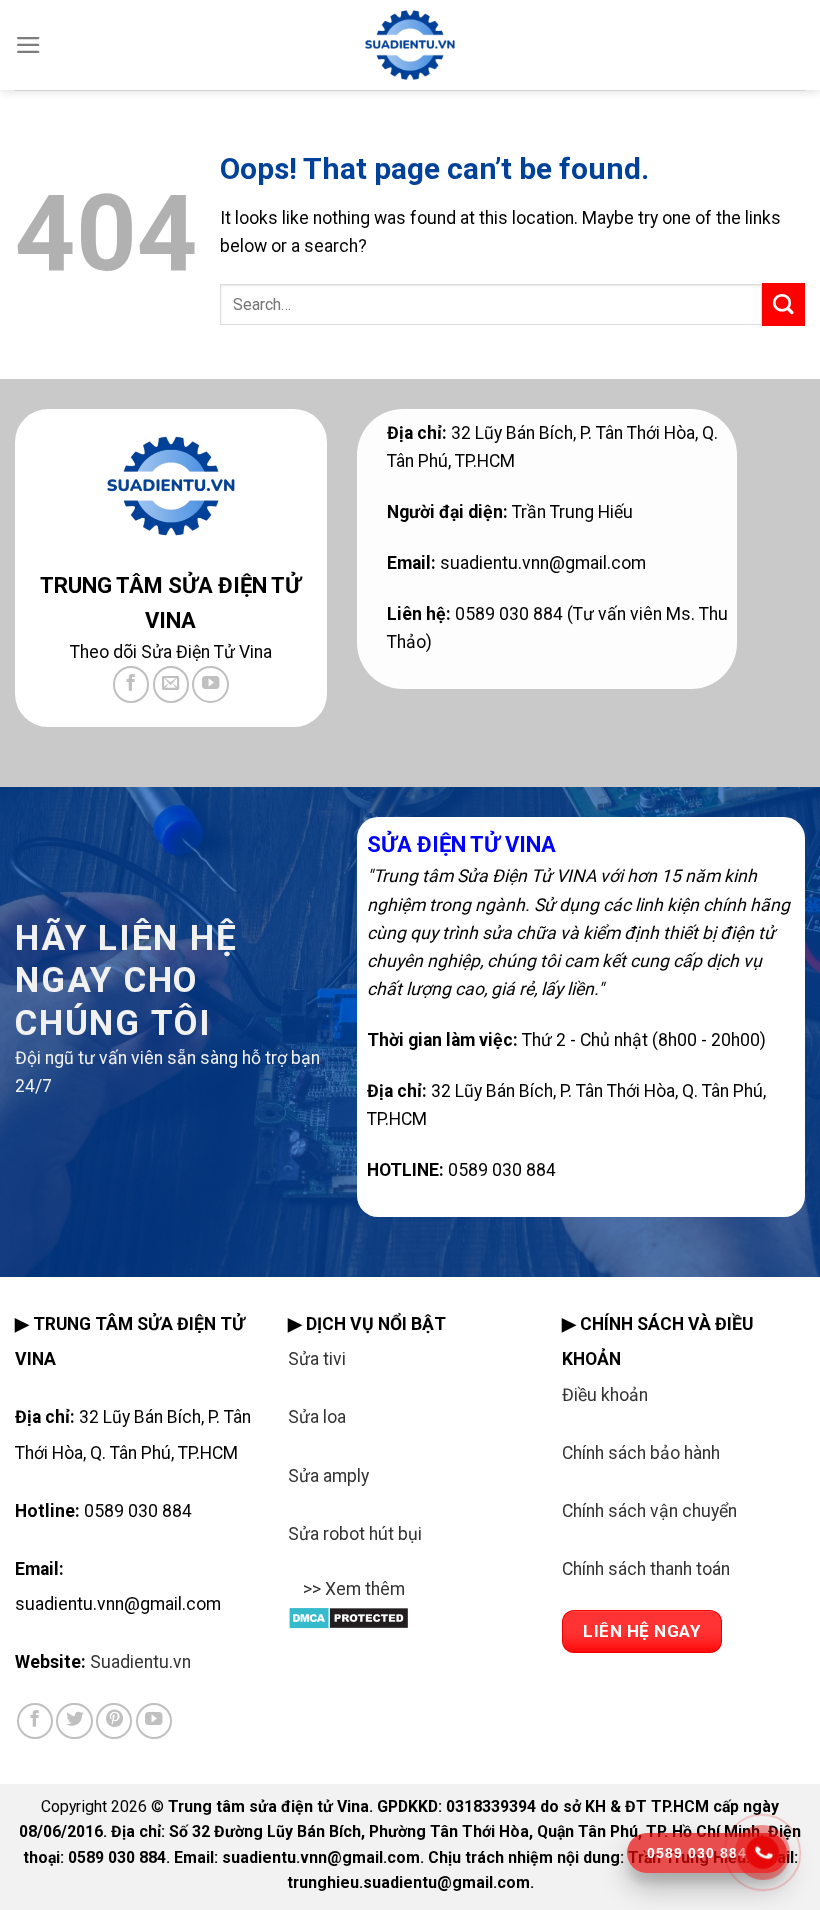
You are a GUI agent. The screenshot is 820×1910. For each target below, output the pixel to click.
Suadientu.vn (140, 1662)
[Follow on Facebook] (131, 684)
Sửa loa (317, 1417)
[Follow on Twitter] (74, 1721)
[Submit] (783, 304)
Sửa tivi (317, 1359)
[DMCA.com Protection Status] (348, 1617)
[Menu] (28, 45)
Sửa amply (328, 1476)
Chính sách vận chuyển (649, 1511)
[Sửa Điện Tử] (410, 45)
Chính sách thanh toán (646, 1569)
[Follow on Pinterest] (114, 1721)
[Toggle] (307, 1601)
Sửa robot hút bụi (355, 1534)
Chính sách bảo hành (641, 1453)
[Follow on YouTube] (210, 684)
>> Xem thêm (354, 1589)
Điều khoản (605, 1395)
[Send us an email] (171, 684)
